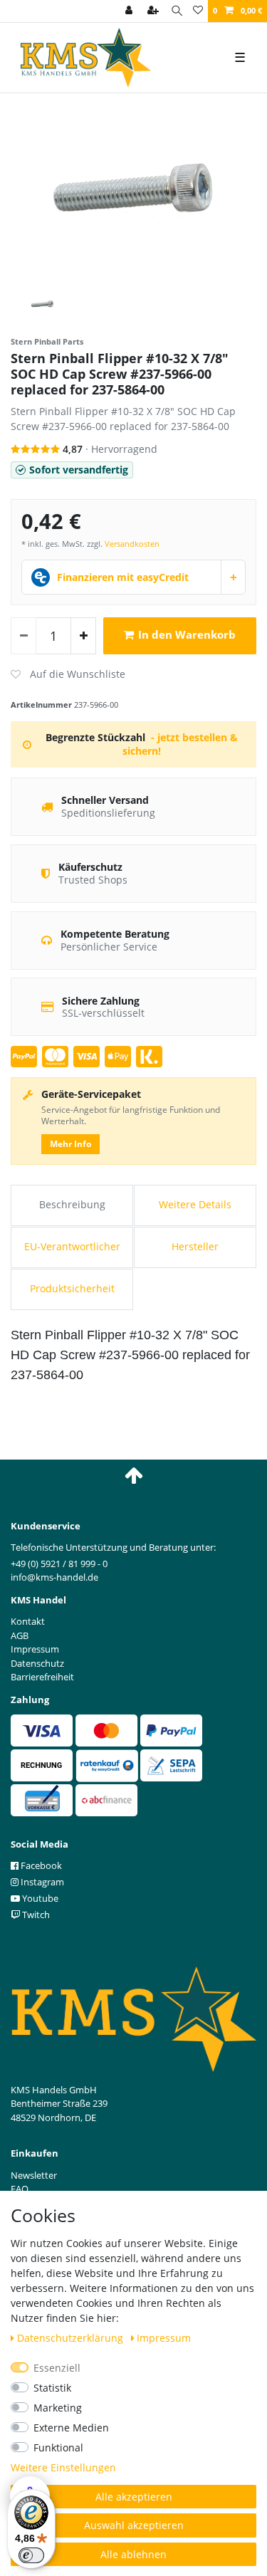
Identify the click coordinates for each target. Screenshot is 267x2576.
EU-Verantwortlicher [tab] (72, 1246)
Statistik (52, 2388)
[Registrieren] (155, 11)
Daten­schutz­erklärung (72, 2338)
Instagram (41, 1882)
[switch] (31, 2555)
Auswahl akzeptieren (134, 2525)
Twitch (35, 1915)
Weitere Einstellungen (63, 2467)
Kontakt (28, 1621)
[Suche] (177, 11)
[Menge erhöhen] (83, 636)
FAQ (20, 2189)
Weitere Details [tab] (195, 1204)
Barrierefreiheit (42, 1677)
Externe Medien (71, 2428)
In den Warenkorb (187, 635)
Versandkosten (132, 544)
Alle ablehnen (133, 2554)
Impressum (164, 2338)
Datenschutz (37, 1663)
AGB (20, 1635)
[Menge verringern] (23, 636)
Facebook (40, 1865)
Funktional (58, 2447)
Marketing (58, 2408)
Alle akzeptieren (134, 2497)
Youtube (39, 1898)
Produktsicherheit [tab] (72, 1288)
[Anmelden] (130, 11)
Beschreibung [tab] (72, 1204)
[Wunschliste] (198, 11)
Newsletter (34, 2175)
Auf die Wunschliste (68, 674)
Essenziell (57, 2368)
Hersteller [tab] (195, 1246)
